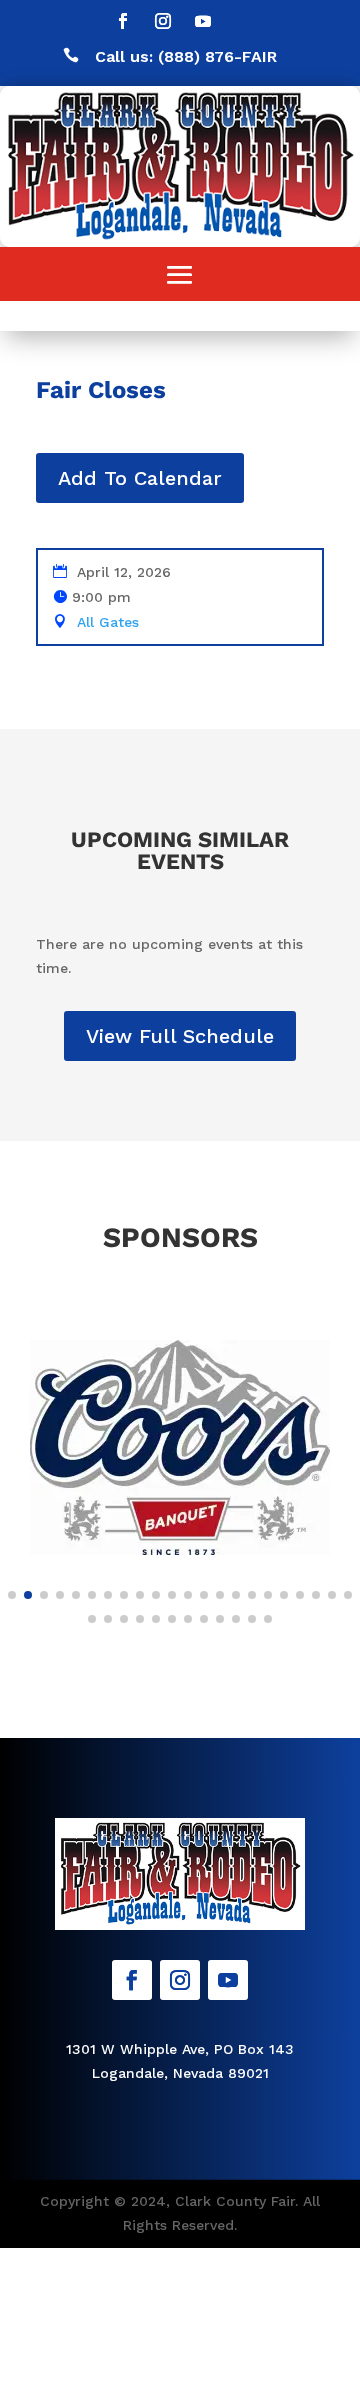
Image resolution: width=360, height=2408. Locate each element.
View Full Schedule (180, 1036)
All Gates (108, 622)
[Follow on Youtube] (203, 21)
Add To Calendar (140, 478)
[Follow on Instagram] (163, 21)
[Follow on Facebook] (123, 21)
